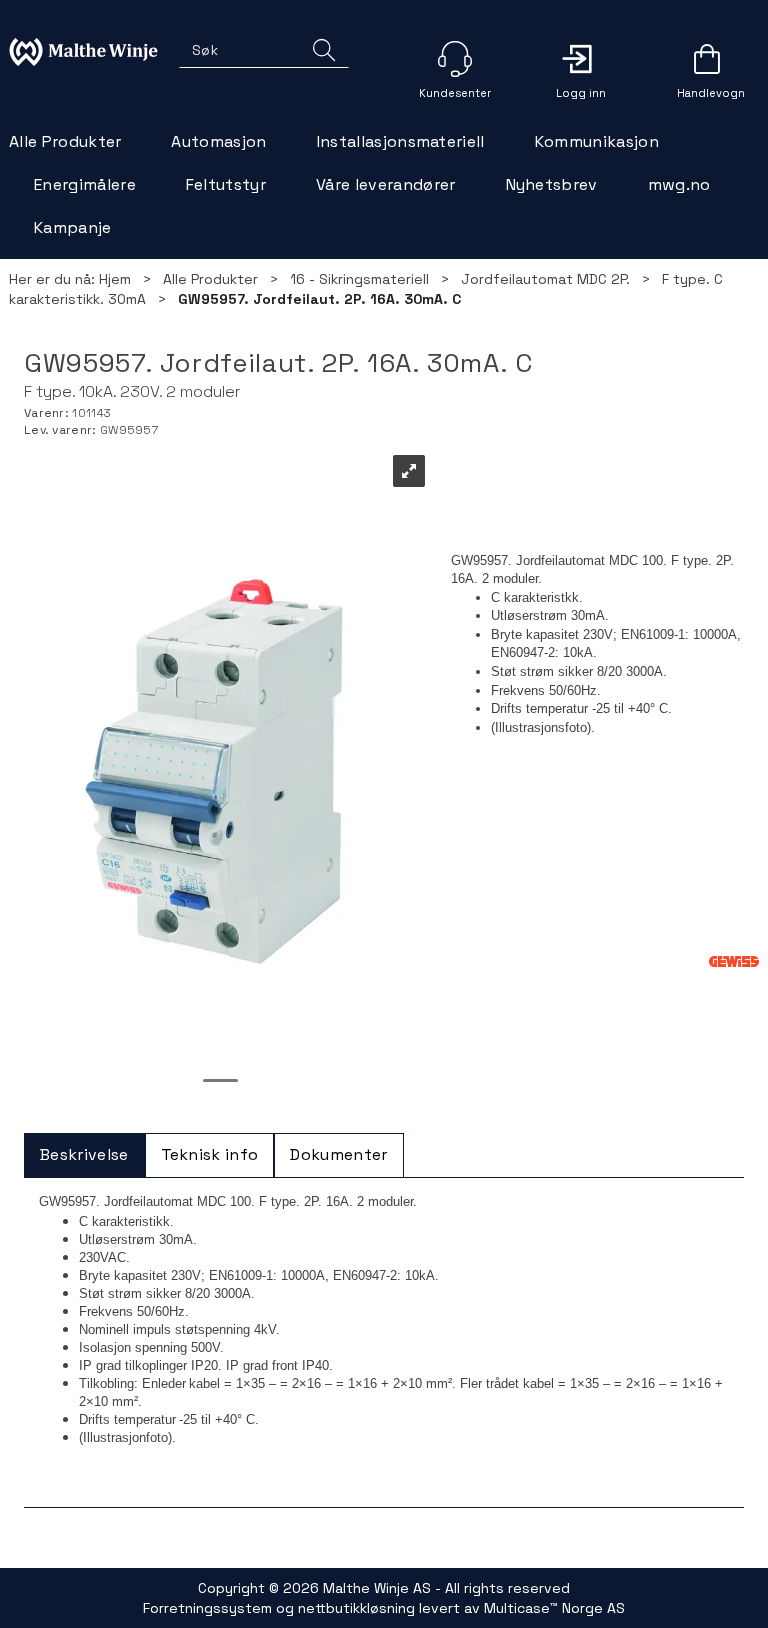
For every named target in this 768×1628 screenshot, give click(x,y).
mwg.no (679, 184)
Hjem (115, 279)
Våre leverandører (385, 184)
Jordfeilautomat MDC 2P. (545, 279)
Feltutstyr (226, 184)
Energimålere (85, 184)
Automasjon (218, 141)
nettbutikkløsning (356, 1608)
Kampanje (73, 227)
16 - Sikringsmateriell (359, 279)
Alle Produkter (65, 141)
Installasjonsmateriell (401, 141)
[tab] (84, 1155)
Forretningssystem (207, 1608)
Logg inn (581, 59)
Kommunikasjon (597, 141)
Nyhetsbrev (552, 184)
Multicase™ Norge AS (554, 1608)
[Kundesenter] (455, 59)
